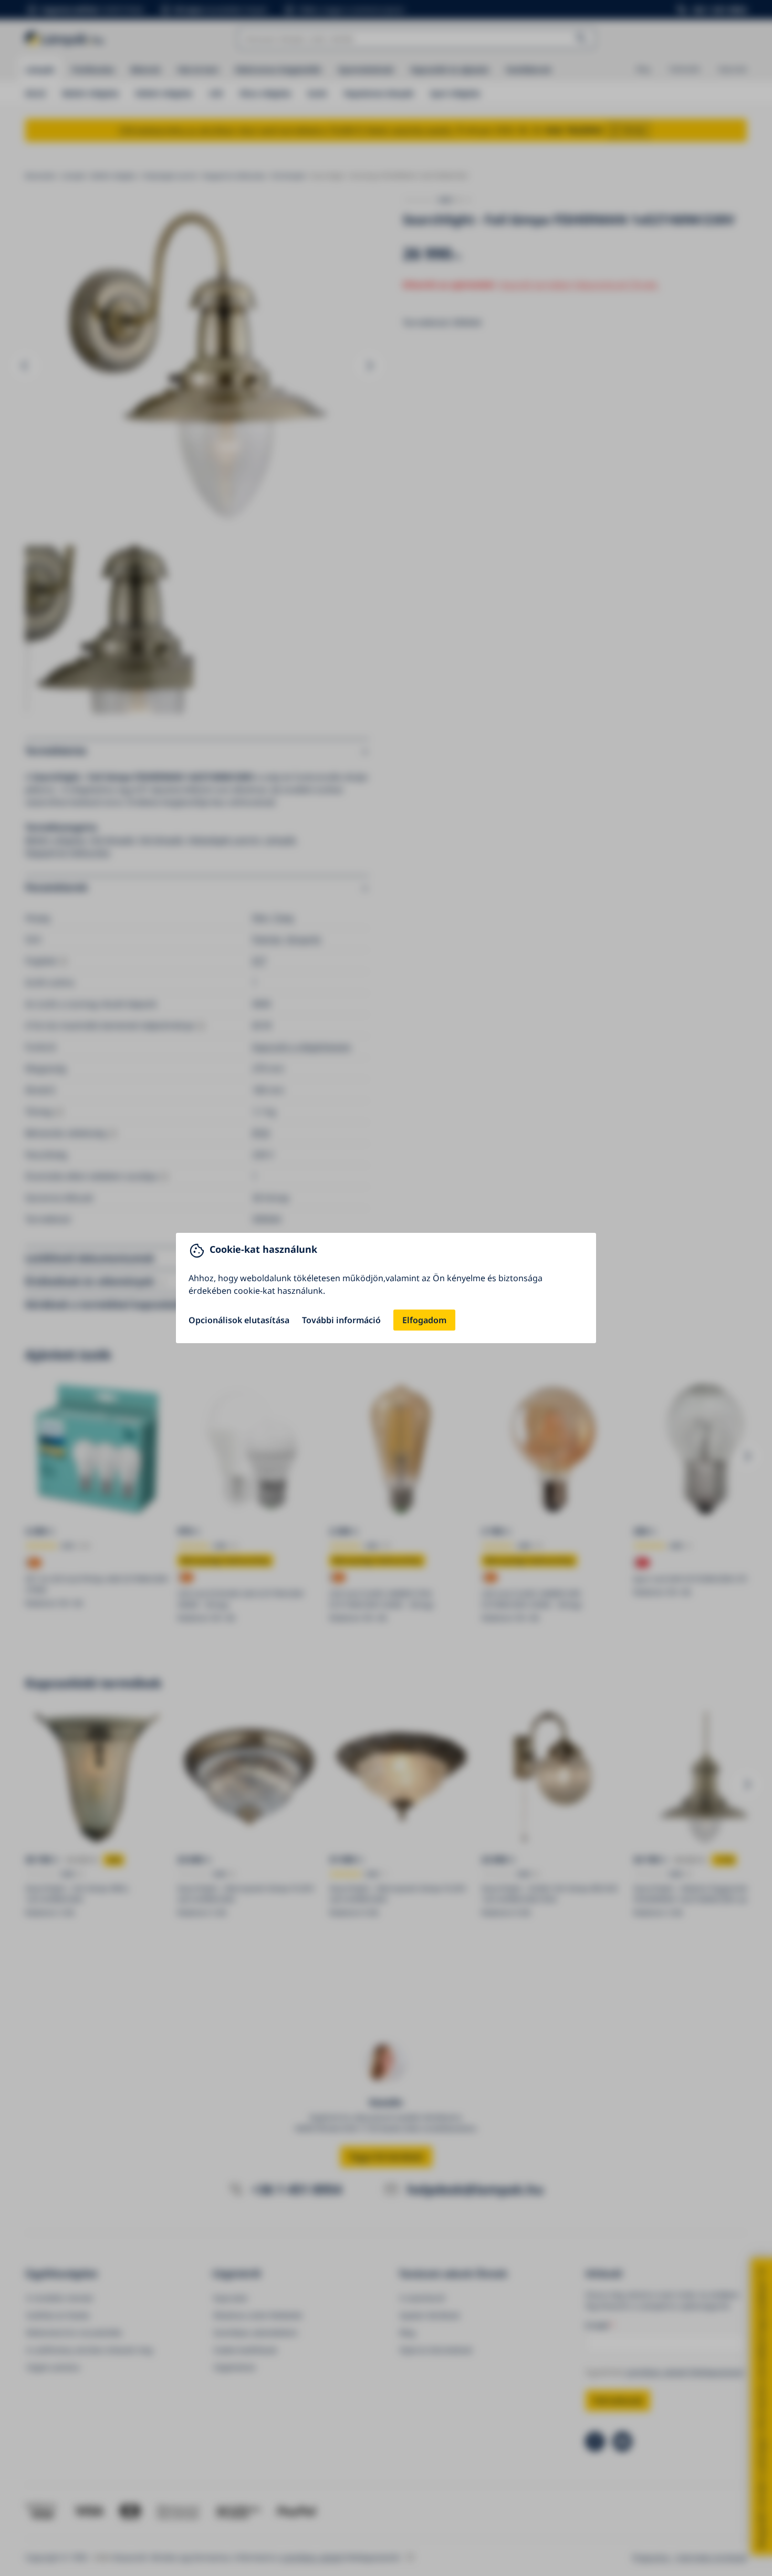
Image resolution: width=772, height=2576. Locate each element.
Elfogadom (424, 1320)
